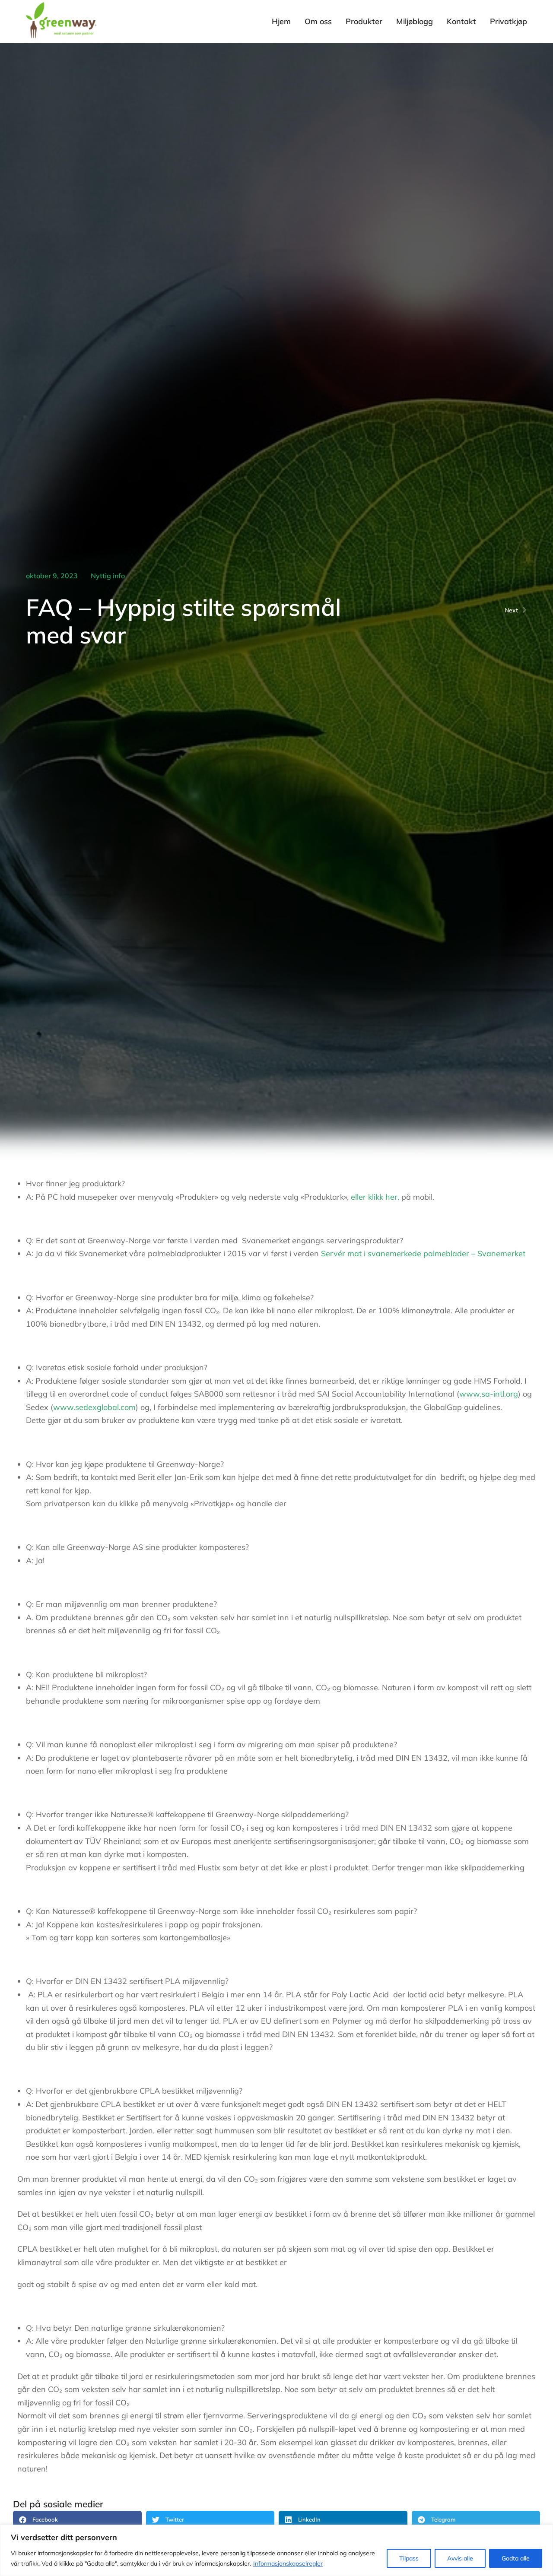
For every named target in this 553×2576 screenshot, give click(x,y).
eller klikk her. (375, 1197)
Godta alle (516, 2558)
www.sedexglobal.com (94, 1407)
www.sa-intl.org (489, 1394)
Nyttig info (108, 576)
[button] (77, 2519)
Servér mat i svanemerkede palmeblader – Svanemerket (423, 1253)
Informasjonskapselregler (288, 2563)
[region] (276, 2550)
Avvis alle (460, 2558)
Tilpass (409, 2558)
